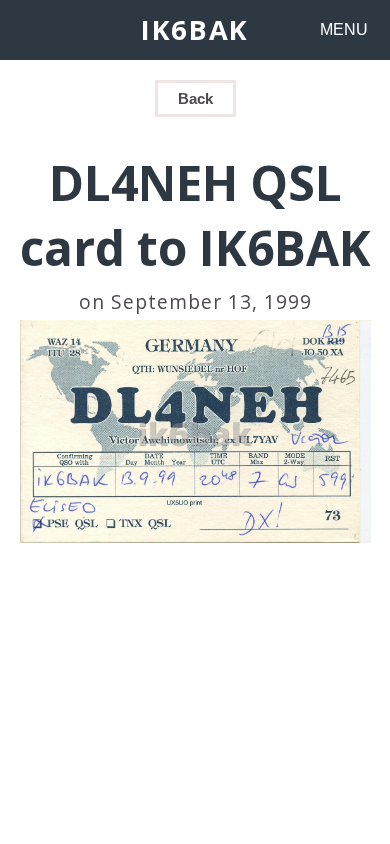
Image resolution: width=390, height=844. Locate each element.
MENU (344, 29)
